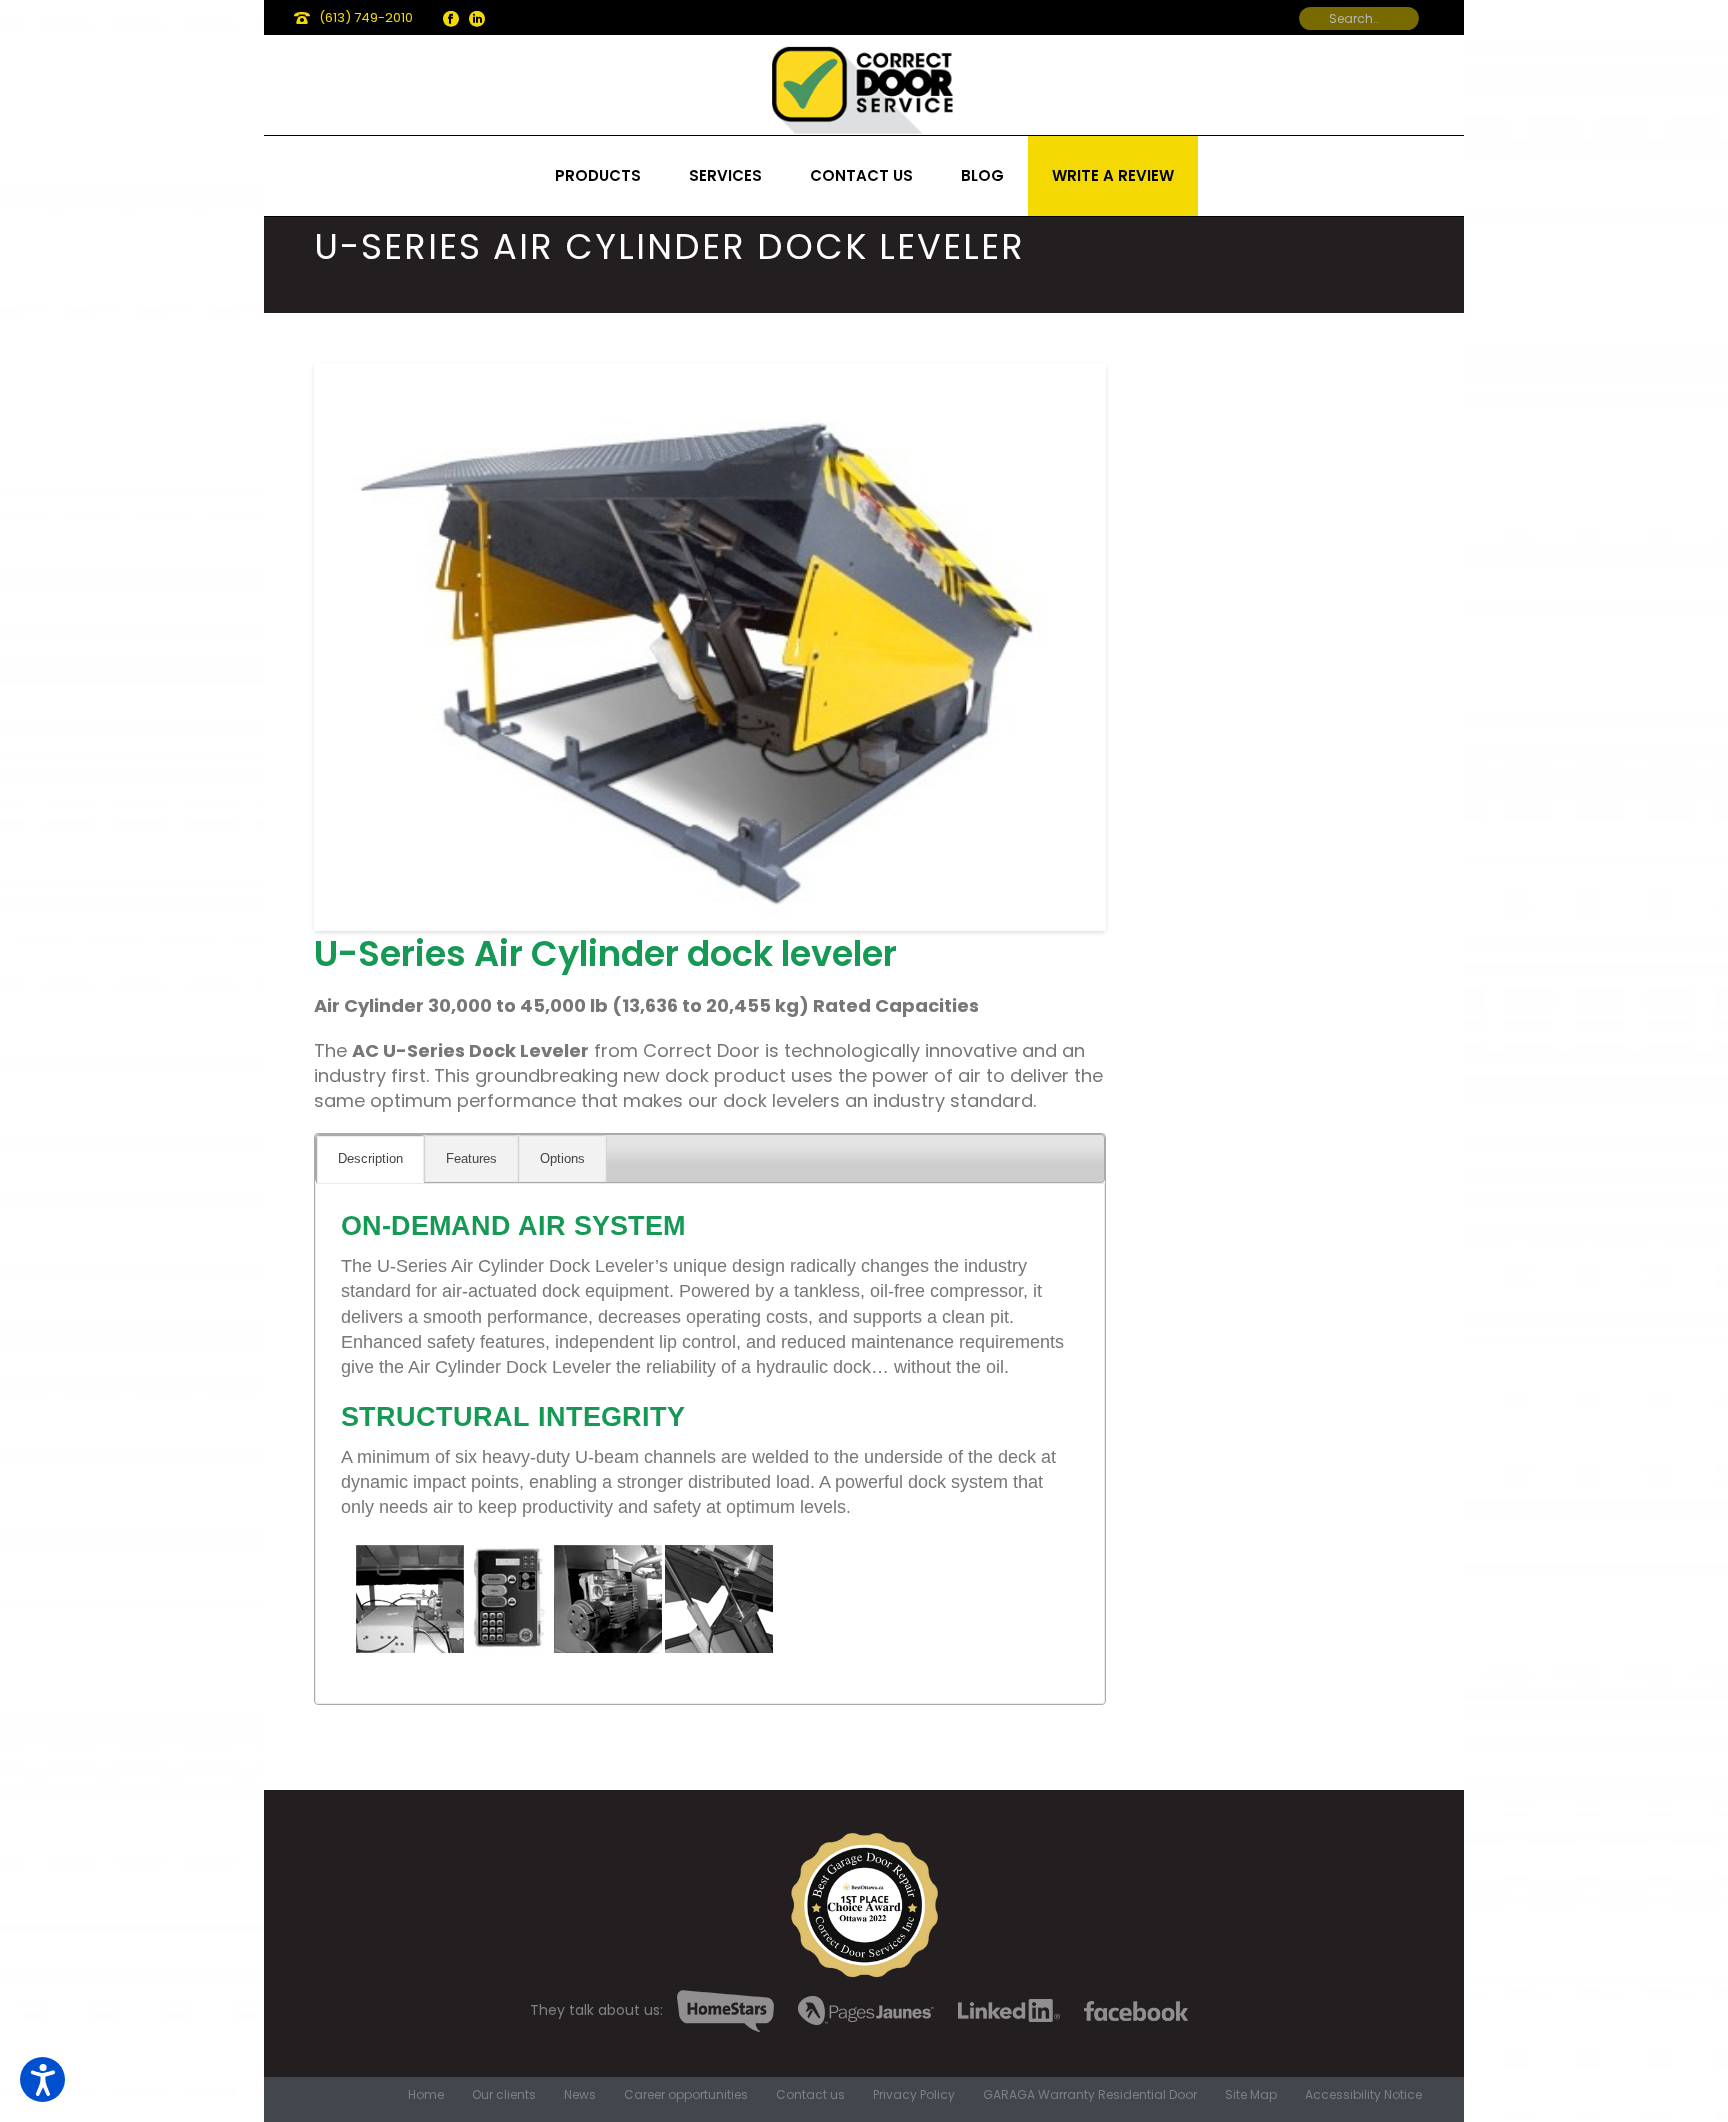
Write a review (1113, 175)
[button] (42, 2079)
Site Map (1251, 2095)
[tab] (370, 1159)
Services (725, 175)
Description (370, 1158)
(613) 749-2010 (366, 17)
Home (426, 2095)
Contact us (861, 175)
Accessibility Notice (1363, 2095)
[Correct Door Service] (864, 85)
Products (598, 175)
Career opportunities (686, 2095)
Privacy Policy (914, 2095)
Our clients (504, 2095)
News (580, 2095)
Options (562, 1158)
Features (471, 1158)
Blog (982, 175)
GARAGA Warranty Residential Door (1090, 2095)
